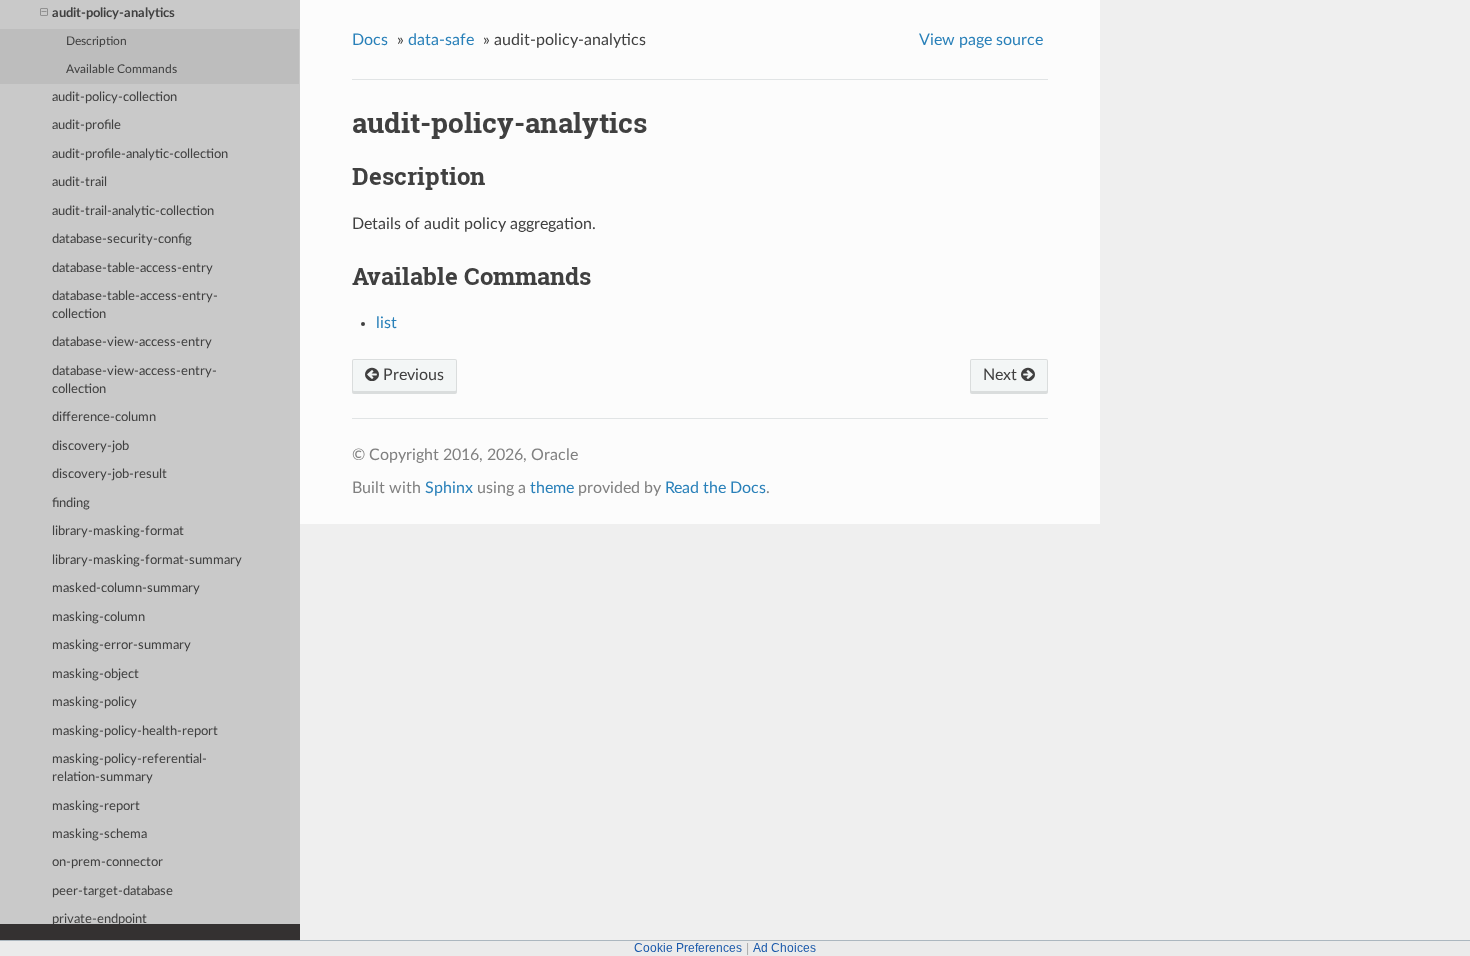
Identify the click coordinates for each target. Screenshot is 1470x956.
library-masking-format (118, 531)
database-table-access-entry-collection (135, 305)
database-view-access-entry (132, 342)
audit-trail (79, 182)
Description (96, 41)
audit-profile (86, 125)
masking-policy (94, 702)
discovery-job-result (109, 474)
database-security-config (122, 239)
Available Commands (121, 69)
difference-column (104, 417)
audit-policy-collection (114, 97)
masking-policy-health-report (135, 731)
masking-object (95, 674)
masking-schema (99, 834)
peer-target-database (112, 891)
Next (1002, 375)
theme (552, 488)
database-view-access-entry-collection (134, 380)
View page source (981, 40)
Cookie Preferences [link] (688, 948)
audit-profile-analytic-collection (140, 154)
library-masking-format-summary (147, 560)
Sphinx (449, 488)
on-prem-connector (107, 862)
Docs (370, 40)
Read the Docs (715, 488)
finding (71, 503)
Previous (411, 375)
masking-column (98, 617)
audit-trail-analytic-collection (133, 211)
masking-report (96, 806)
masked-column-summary (126, 588)
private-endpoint (99, 919)
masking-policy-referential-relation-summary (129, 768)
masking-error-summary (121, 645)
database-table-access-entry (132, 268)
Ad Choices (784, 948)
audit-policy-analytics (113, 13)
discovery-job (90, 446)
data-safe (441, 40)
